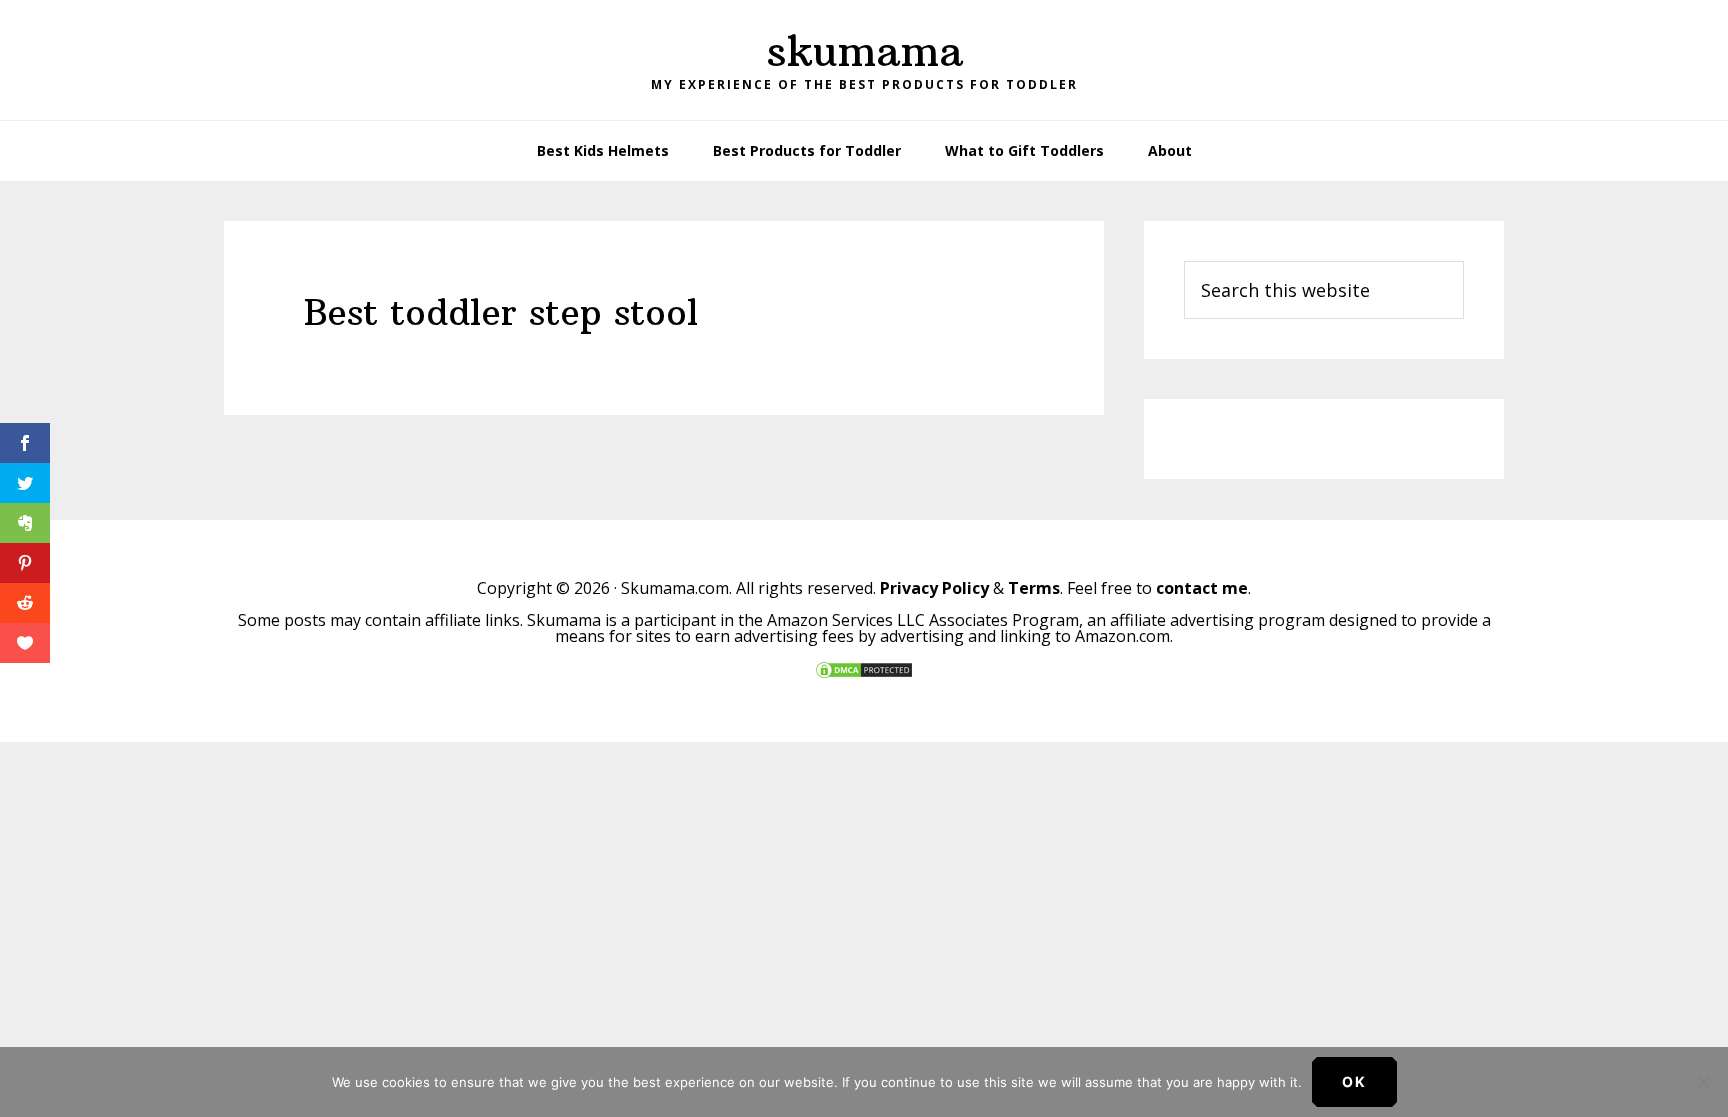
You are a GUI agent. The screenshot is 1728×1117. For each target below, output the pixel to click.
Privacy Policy (934, 588)
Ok (1354, 1081)
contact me (1202, 588)
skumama (864, 51)
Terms (1034, 588)
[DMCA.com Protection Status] (864, 674)
